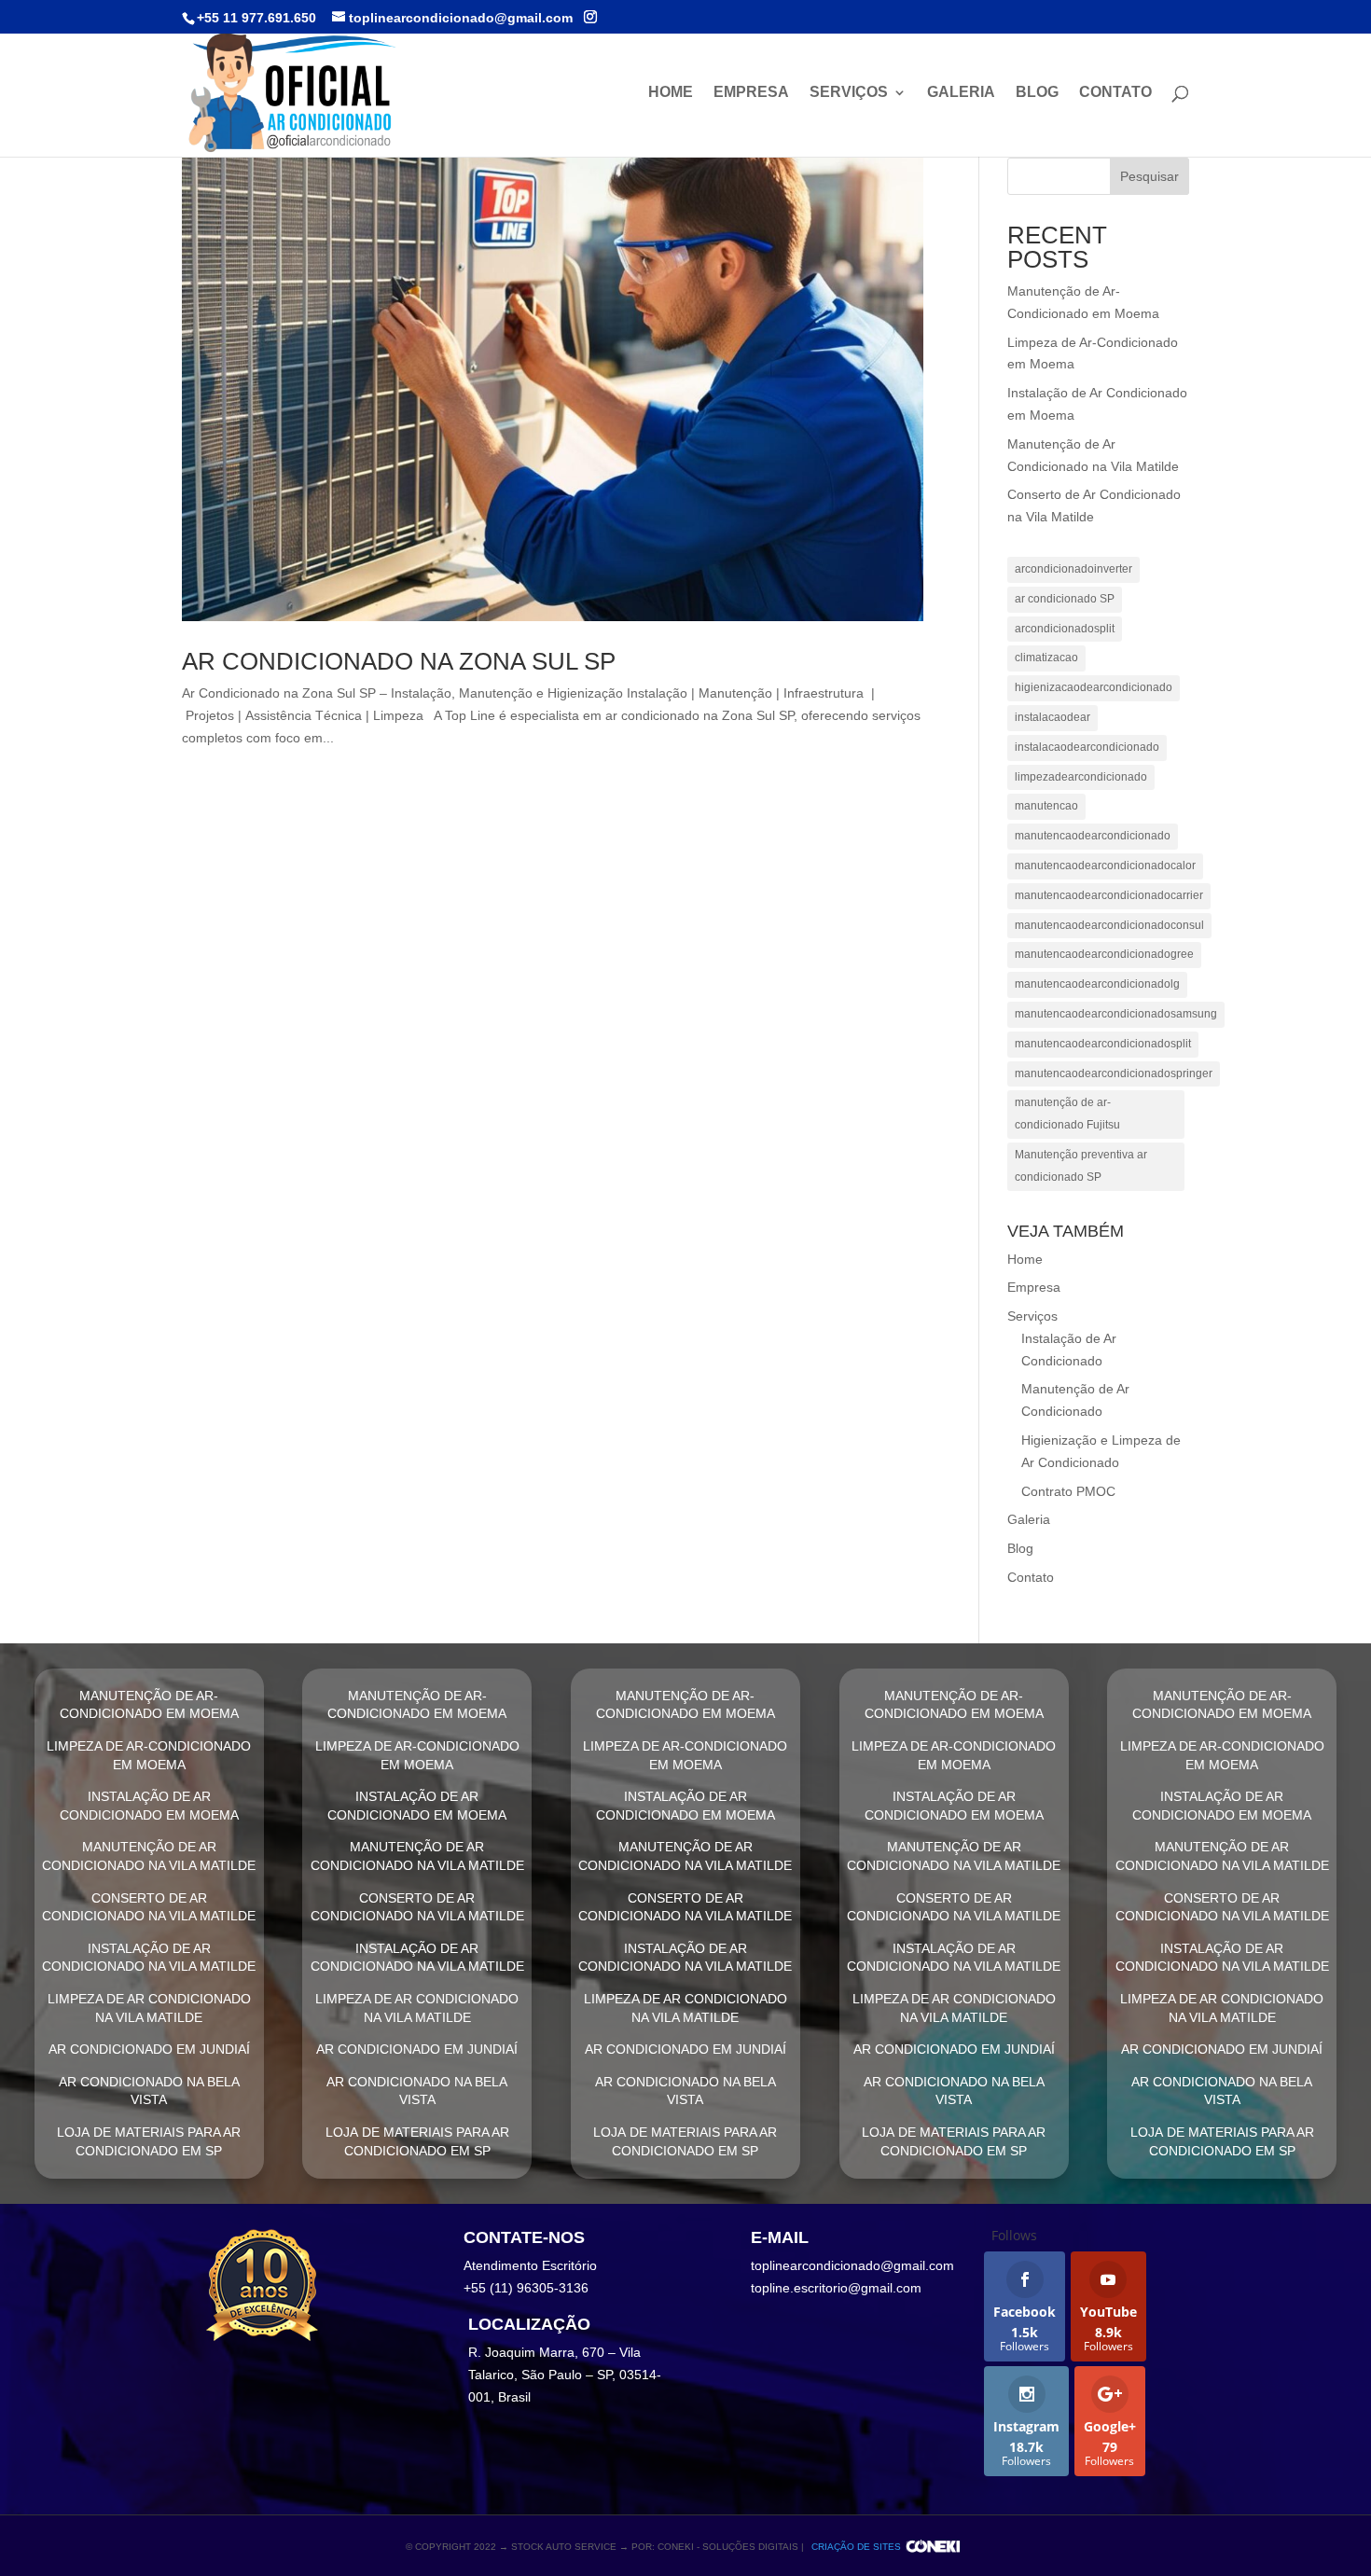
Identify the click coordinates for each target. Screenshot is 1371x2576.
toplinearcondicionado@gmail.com (852, 2265)
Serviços (849, 93)
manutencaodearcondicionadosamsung (1116, 1014)
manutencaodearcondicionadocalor (1105, 866)
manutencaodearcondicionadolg (1097, 984)
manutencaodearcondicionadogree (1104, 954)
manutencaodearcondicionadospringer (1114, 1073)
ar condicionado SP (1065, 599)
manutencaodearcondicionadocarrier (1109, 895)
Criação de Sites (856, 2547)
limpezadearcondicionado (1081, 777)
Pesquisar (1149, 176)
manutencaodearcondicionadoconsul (1109, 925)
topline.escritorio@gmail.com (836, 2288)
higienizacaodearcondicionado (1094, 687)
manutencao (1046, 806)
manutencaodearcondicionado (1093, 836)
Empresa (751, 93)
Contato (1115, 93)
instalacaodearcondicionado (1087, 747)
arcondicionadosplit (1065, 629)
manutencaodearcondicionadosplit (1103, 1044)
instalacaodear (1052, 717)
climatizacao (1046, 658)
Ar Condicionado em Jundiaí (149, 2049)
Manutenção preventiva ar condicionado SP (1081, 1166)
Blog (1037, 93)
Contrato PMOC (1068, 1491)
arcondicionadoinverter (1073, 569)
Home (671, 93)
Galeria (961, 93)
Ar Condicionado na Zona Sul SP (399, 661)
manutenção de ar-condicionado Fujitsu (1067, 1114)
